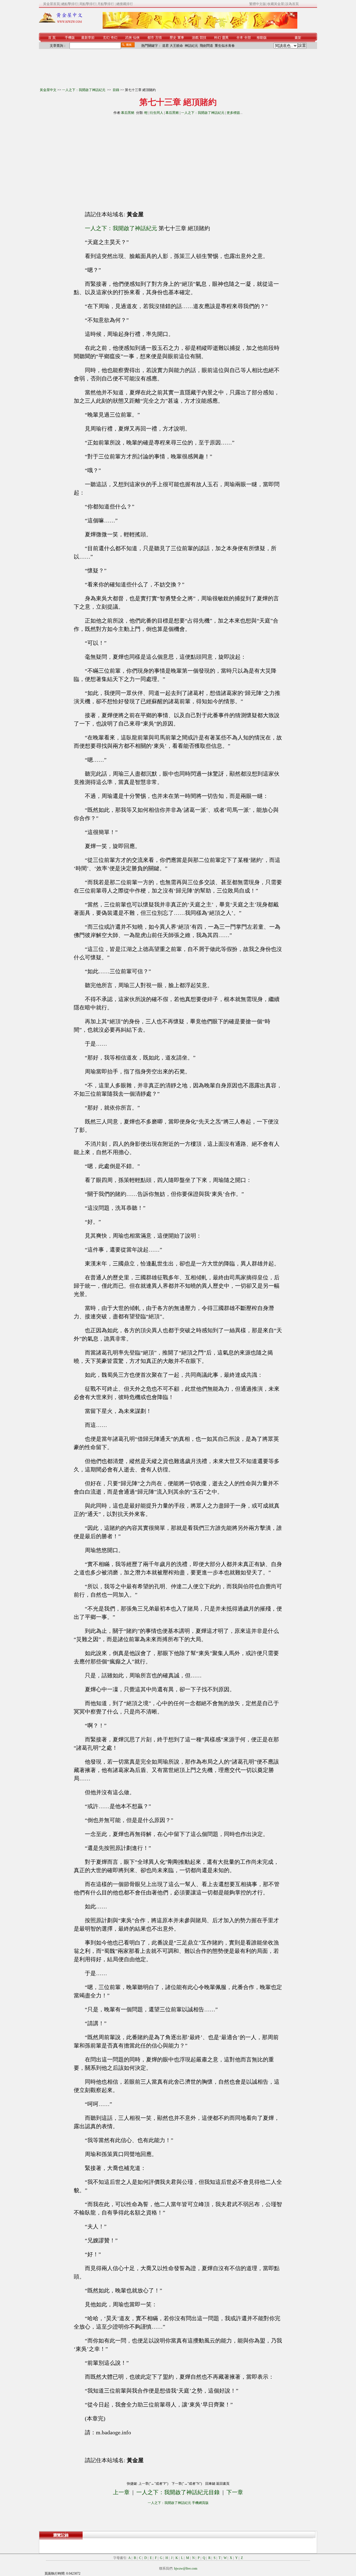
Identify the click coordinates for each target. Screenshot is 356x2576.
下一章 (235, 2492)
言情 (159, 38)
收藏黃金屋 (276, 4)
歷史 (173, 38)
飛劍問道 (206, 46)
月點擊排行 (106, 4)
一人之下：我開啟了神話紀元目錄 (178, 2492)
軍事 (181, 38)
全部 (248, 38)
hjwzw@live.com (186, 2568)
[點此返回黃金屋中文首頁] (61, 22)
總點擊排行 (70, 4)
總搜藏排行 (125, 4)
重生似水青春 (225, 46)
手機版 (70, 38)
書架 (298, 38)
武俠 (128, 38)
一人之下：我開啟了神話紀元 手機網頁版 (178, 2503)
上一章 (121, 2492)
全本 (240, 38)
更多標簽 (233, 113)
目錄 (116, 90)
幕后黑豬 (128, 113)
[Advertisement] (128, 161)
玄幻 (106, 38)
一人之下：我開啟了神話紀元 (84, 90)
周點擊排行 (88, 4)
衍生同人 (157, 113)
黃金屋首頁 (51, 4)
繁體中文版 (258, 4)
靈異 (225, 38)
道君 (165, 46)
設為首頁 (292, 4)
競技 (203, 38)
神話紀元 (191, 46)
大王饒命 (176, 46)
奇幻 (114, 38)
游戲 (195, 38)
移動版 (262, 38)
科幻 (217, 38)
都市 (151, 38)
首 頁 (52, 38)
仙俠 (136, 38)
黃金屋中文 (48, 90)
